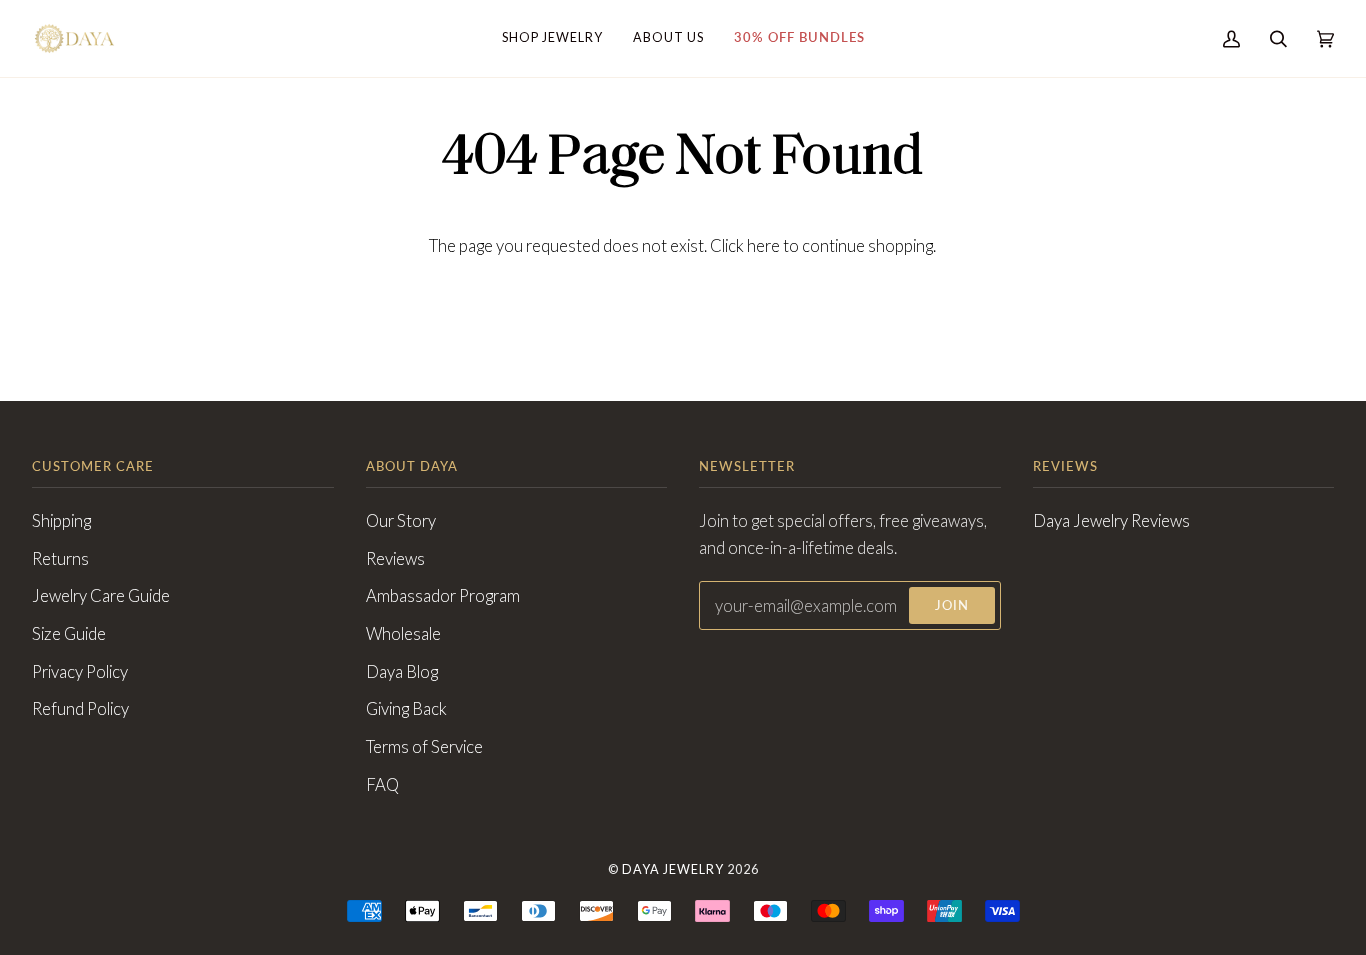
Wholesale (403, 634)
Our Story (401, 521)
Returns (60, 559)
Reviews (395, 559)
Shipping (61, 521)
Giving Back (406, 709)
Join (952, 605)
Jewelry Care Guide (101, 596)
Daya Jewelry (673, 869)
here (763, 246)
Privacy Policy (80, 672)
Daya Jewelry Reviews (1111, 521)
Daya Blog (402, 672)
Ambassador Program (443, 596)
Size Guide (69, 634)
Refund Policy (80, 709)
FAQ (382, 785)
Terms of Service (424, 747)
